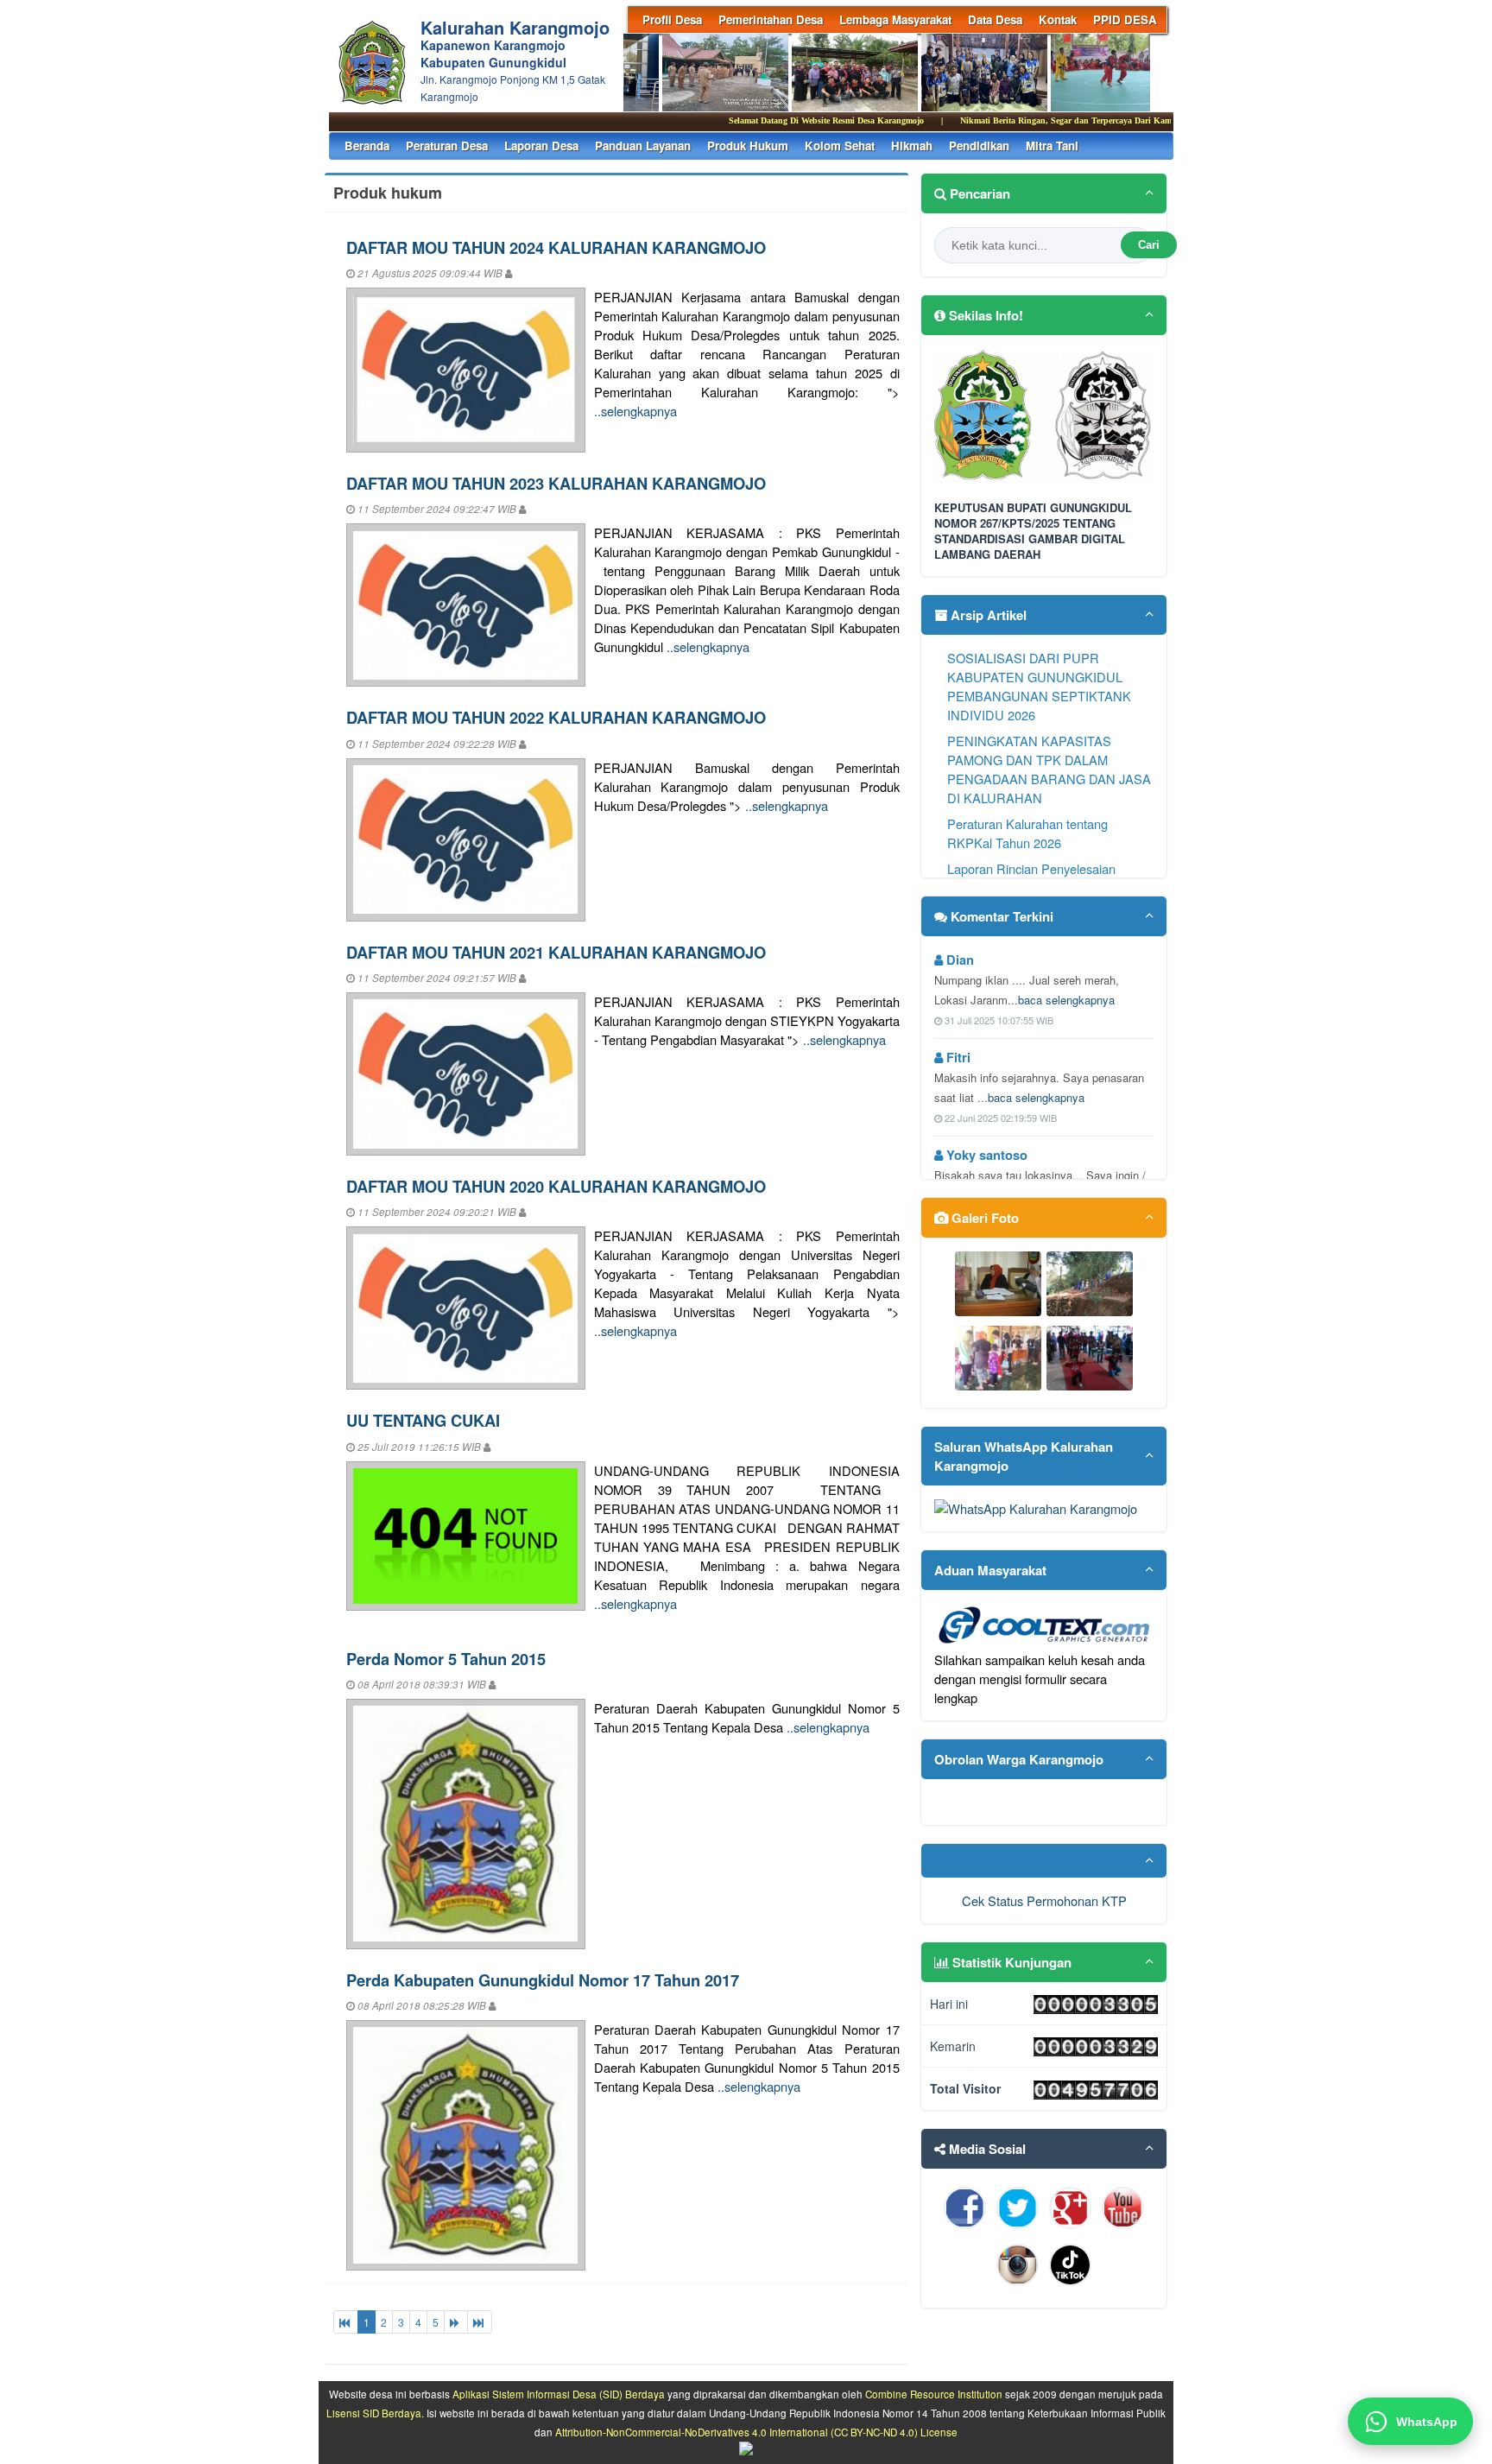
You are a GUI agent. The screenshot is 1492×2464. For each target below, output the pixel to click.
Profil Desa (672, 19)
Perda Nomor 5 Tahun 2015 (446, 1659)
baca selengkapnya (1066, 1000)
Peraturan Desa (447, 146)
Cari (1149, 245)
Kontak (1058, 19)
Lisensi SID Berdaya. (375, 2413)
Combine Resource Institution (934, 2394)
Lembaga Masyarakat (895, 19)
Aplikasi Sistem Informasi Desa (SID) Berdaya (559, 2394)
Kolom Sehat (840, 146)
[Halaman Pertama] (346, 2322)
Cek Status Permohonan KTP (1044, 1900)
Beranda (367, 146)
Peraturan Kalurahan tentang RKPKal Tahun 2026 (1027, 833)
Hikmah (912, 146)
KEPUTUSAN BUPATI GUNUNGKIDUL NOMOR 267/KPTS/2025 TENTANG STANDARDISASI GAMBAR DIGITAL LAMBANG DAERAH (1033, 532)
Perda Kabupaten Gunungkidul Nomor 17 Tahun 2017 (543, 1980)
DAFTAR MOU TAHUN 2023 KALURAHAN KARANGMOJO (556, 483)
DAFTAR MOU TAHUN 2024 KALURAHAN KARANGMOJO (556, 247)
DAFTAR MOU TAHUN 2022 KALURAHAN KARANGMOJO (556, 717)
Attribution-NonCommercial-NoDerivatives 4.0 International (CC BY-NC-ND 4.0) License (756, 2432)
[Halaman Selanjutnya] (456, 2322)
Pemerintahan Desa (771, 19)
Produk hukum (748, 146)
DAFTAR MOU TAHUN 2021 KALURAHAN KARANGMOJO (556, 952)
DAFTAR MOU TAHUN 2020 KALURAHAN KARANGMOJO (556, 1186)
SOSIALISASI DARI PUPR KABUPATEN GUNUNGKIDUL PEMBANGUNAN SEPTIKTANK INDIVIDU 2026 (1039, 686)
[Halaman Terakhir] (480, 2322)
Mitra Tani (1052, 146)
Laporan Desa (541, 146)
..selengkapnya (635, 411)
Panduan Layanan (643, 146)
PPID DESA (1125, 19)
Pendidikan (979, 146)
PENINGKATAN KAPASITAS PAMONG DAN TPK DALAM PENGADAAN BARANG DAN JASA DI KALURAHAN (1049, 769)
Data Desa (995, 19)
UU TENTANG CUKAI (423, 1420)
